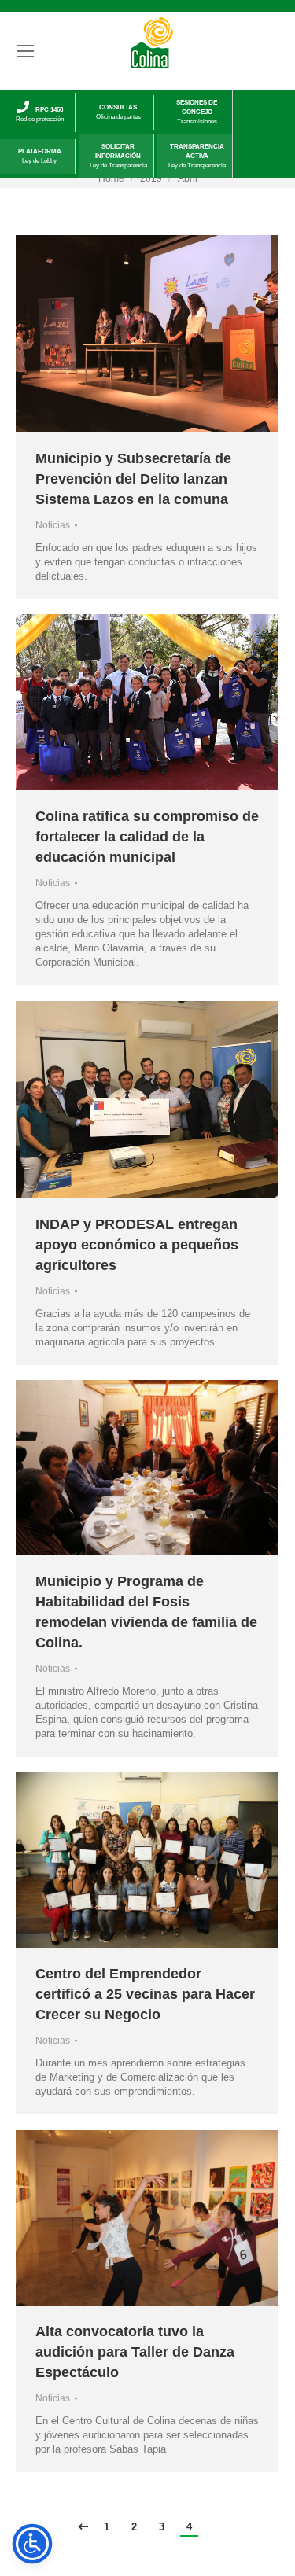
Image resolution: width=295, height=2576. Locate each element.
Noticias (53, 525)
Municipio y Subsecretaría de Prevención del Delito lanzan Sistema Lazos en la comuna (133, 479)
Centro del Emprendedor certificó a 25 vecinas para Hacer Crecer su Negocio (145, 1994)
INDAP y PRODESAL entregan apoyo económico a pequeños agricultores (137, 1245)
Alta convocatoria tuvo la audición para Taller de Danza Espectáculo (135, 2352)
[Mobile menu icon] (25, 51)
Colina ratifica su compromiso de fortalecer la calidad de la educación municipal (147, 837)
